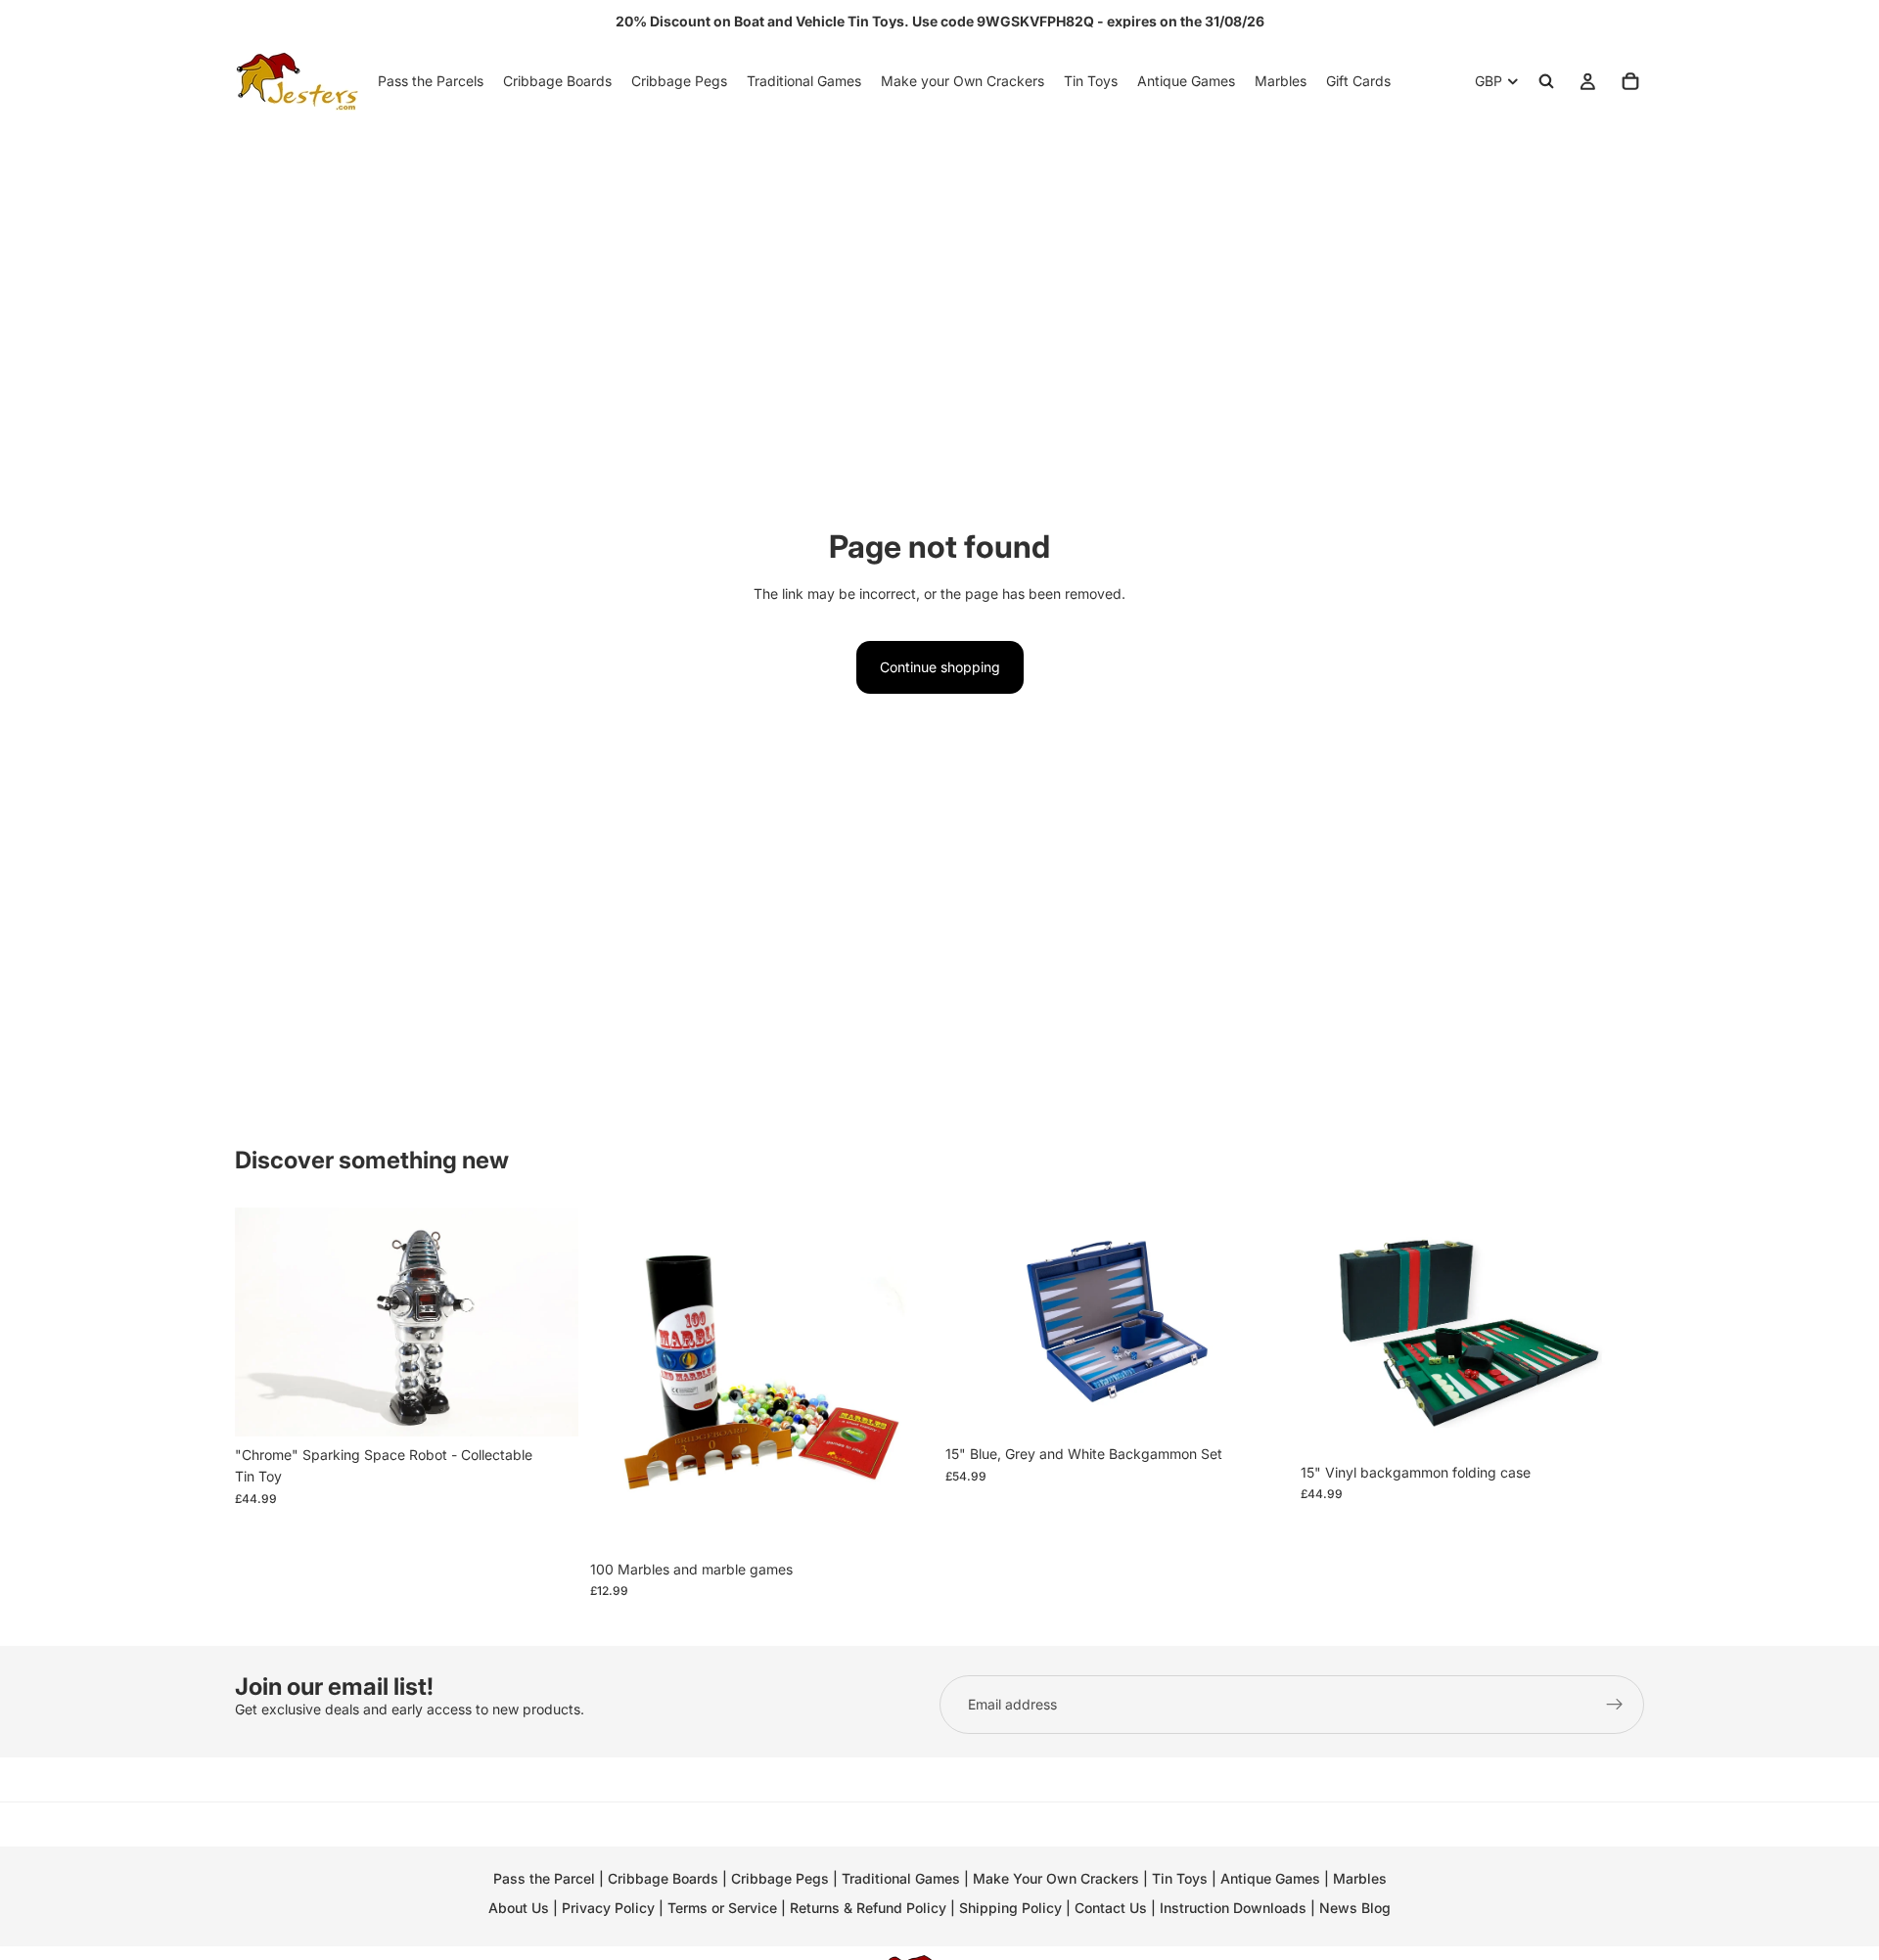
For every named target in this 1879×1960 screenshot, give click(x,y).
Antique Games (1270, 1878)
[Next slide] (549, 1322)
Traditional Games (901, 1878)
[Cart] (1630, 81)
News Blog (1355, 1908)
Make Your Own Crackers (1056, 1878)
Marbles (1360, 1878)
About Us (519, 1908)
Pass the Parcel (544, 1878)
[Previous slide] (264, 1322)
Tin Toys (1180, 1878)
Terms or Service (722, 1908)
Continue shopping (940, 667)
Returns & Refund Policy (870, 1908)
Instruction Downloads (1233, 1908)
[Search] (1546, 81)
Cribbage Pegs (780, 1878)
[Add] (548, 1406)
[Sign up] (1615, 1705)
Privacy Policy (608, 1908)
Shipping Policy (1010, 1908)
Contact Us (1111, 1908)
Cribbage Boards (663, 1878)
